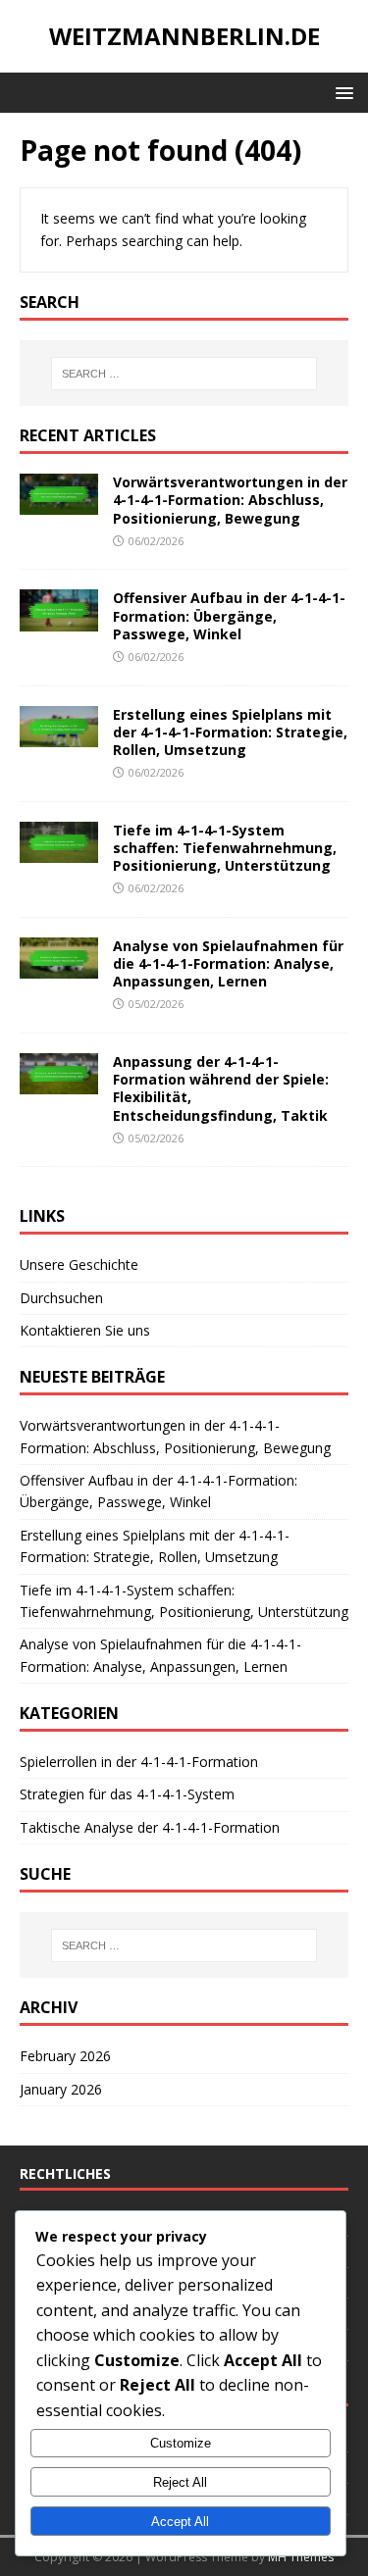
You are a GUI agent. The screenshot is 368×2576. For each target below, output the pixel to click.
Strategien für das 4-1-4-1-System (127, 1794)
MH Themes (301, 2557)
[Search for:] (184, 374)
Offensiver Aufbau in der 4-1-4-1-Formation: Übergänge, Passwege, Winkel (229, 615)
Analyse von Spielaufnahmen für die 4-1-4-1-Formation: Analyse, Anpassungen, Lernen (228, 963)
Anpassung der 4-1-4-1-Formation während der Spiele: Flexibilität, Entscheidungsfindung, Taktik (221, 1088)
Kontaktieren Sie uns (85, 1330)
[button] (341, 92)
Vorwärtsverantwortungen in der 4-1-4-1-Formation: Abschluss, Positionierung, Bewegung (230, 500)
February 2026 (65, 2056)
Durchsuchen (61, 1298)
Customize (181, 2443)
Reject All (180, 2482)
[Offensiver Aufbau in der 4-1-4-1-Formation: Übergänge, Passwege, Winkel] (59, 619)
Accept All (180, 2522)
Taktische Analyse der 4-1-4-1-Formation (150, 1827)
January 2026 (61, 2089)
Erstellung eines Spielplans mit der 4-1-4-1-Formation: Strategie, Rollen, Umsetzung (230, 732)
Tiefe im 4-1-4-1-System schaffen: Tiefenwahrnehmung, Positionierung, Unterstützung (225, 848)
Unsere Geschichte (79, 1264)
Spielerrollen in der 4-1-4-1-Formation (139, 1762)
